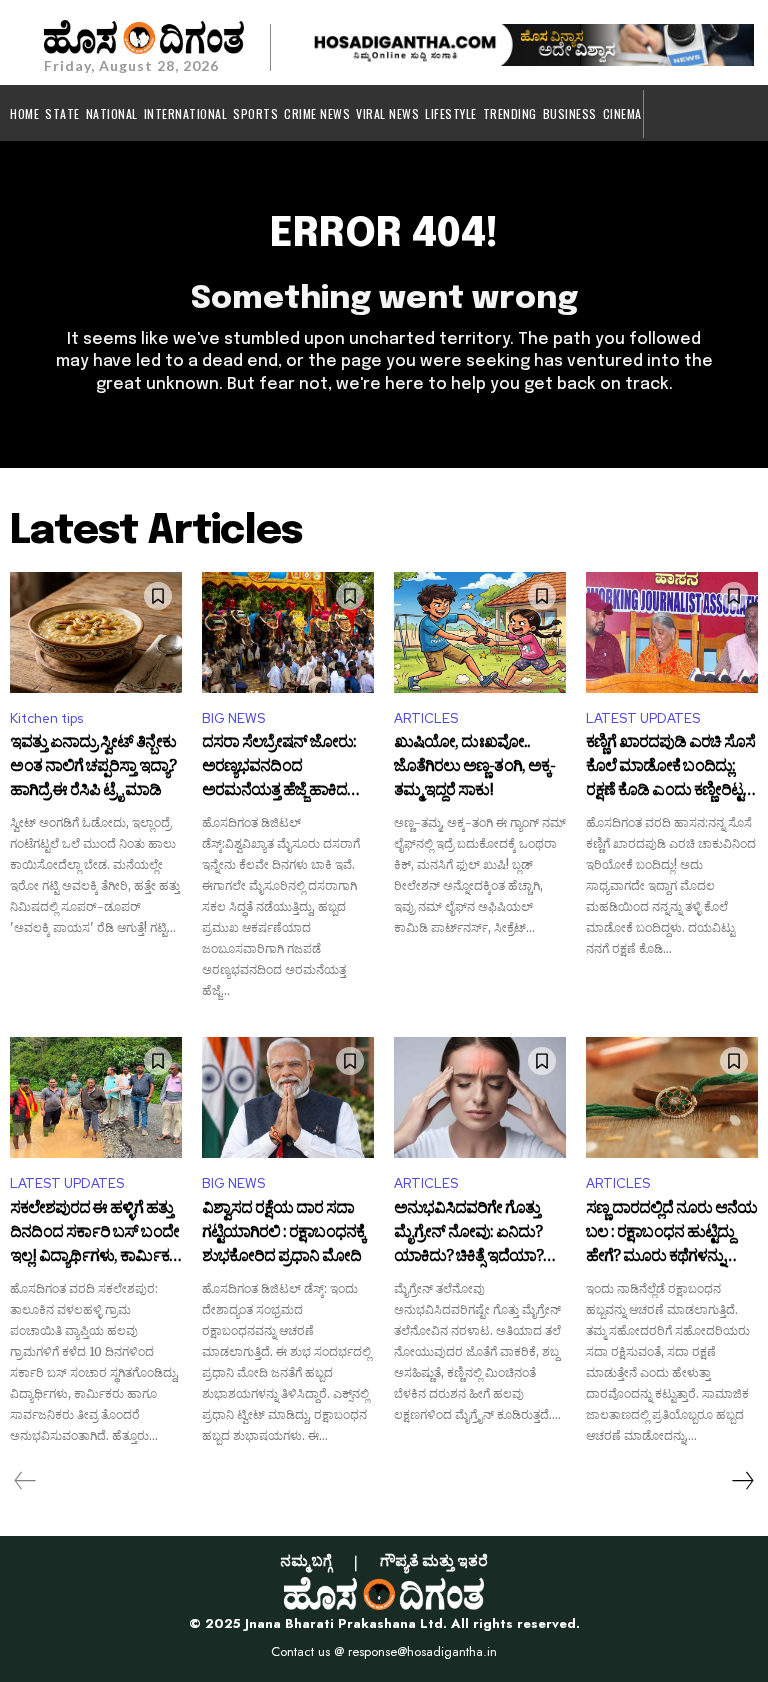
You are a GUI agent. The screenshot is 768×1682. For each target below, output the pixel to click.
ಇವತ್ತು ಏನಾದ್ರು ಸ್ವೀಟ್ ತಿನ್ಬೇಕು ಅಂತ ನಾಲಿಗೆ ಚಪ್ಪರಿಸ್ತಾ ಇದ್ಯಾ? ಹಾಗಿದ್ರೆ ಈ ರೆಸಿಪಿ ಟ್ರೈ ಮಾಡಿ (93, 767)
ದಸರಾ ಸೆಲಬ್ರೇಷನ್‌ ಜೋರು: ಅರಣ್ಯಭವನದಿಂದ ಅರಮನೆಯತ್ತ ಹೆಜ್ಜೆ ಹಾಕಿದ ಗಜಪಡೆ (279, 767)
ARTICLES (426, 718)
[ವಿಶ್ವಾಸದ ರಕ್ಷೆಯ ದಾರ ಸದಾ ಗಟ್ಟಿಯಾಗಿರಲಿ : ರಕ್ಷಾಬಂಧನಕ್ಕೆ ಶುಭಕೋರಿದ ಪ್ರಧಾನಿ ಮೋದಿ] (288, 1097)
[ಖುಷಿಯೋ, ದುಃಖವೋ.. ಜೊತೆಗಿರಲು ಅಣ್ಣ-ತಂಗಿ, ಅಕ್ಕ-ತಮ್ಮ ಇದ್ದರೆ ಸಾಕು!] (480, 632)
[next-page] (742, 1481)
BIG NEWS (233, 718)
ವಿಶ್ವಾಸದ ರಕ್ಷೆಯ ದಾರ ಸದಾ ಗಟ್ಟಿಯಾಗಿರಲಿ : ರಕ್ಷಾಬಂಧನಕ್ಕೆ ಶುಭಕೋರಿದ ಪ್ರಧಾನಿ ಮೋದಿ (283, 1233)
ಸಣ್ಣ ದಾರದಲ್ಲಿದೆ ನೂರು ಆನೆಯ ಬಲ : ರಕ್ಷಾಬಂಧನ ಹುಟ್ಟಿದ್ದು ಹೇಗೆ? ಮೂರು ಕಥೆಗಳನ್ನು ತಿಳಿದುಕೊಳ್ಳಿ (671, 1233)
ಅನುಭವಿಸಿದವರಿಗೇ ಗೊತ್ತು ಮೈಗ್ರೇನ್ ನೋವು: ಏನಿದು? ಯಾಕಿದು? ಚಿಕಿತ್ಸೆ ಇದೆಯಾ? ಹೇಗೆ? (468, 1233)
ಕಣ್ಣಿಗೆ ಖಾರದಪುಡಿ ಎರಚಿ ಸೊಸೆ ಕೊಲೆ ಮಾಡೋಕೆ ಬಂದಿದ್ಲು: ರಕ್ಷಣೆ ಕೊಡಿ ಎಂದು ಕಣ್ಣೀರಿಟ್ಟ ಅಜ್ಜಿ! (670, 767)
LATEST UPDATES (643, 718)
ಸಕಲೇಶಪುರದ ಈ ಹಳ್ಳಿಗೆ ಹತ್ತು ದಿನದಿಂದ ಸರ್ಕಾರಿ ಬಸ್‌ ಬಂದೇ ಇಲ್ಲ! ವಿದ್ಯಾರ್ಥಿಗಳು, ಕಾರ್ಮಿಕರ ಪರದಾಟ (94, 1233)
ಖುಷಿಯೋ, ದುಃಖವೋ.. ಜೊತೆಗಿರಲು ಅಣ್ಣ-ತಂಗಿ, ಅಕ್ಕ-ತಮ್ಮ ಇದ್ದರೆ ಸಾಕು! (474, 767)
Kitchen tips (46, 718)
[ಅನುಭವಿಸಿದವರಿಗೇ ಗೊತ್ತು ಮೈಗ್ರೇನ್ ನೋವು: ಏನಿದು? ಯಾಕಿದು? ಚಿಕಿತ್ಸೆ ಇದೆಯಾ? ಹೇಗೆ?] (480, 1097)
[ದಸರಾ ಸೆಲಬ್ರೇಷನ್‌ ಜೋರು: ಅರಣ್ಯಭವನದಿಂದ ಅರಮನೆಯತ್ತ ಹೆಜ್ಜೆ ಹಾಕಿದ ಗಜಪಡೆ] (288, 632)
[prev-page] (25, 1481)
